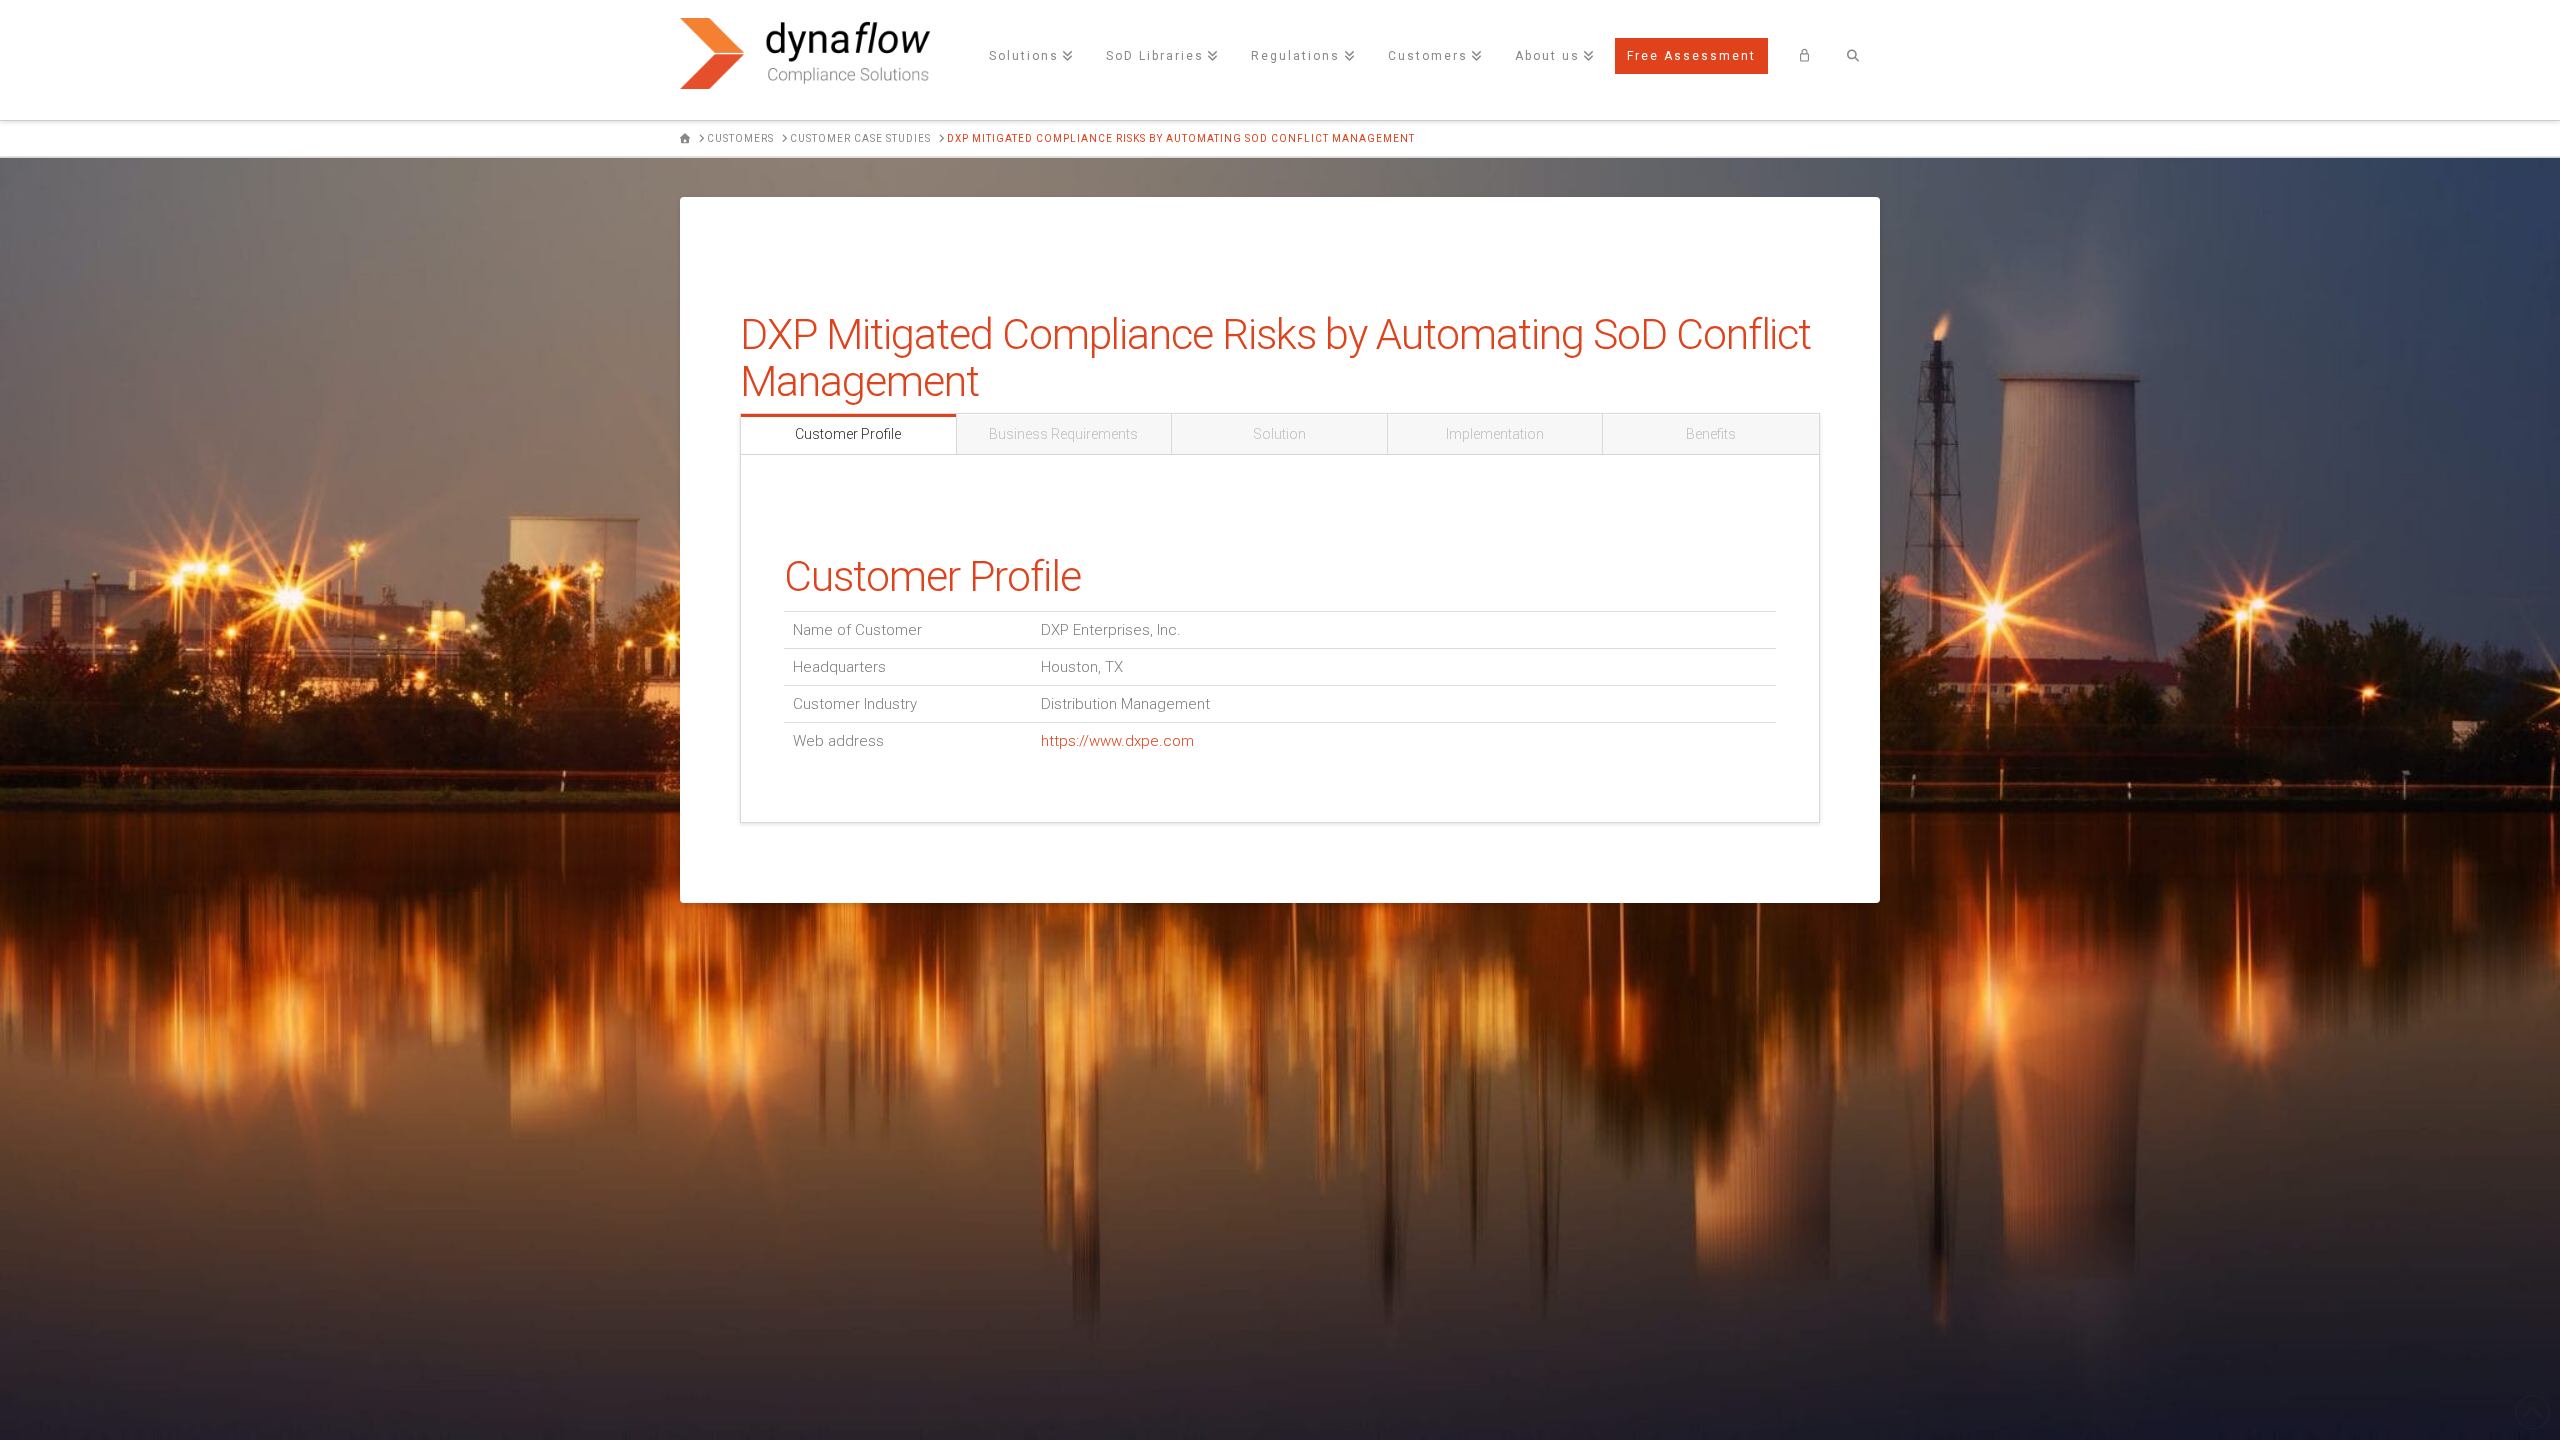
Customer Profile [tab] (848, 434)
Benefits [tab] (1711, 434)
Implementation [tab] (1495, 434)
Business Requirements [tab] (1063, 434)
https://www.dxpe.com (1117, 741)
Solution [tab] (1279, 434)
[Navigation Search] (1853, 60)
